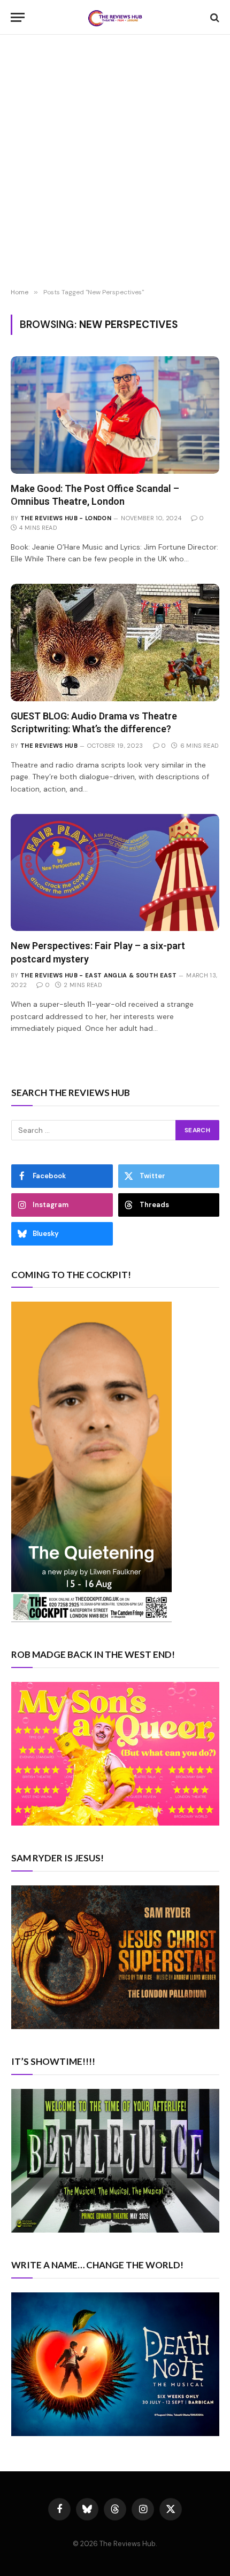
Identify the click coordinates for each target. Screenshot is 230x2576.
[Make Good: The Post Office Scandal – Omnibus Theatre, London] (115, 415)
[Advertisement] (115, 163)
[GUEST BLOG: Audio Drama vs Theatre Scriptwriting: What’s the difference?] (115, 642)
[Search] (214, 17)
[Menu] (18, 17)
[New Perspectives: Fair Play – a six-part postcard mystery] (115, 872)
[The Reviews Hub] (115, 17)
